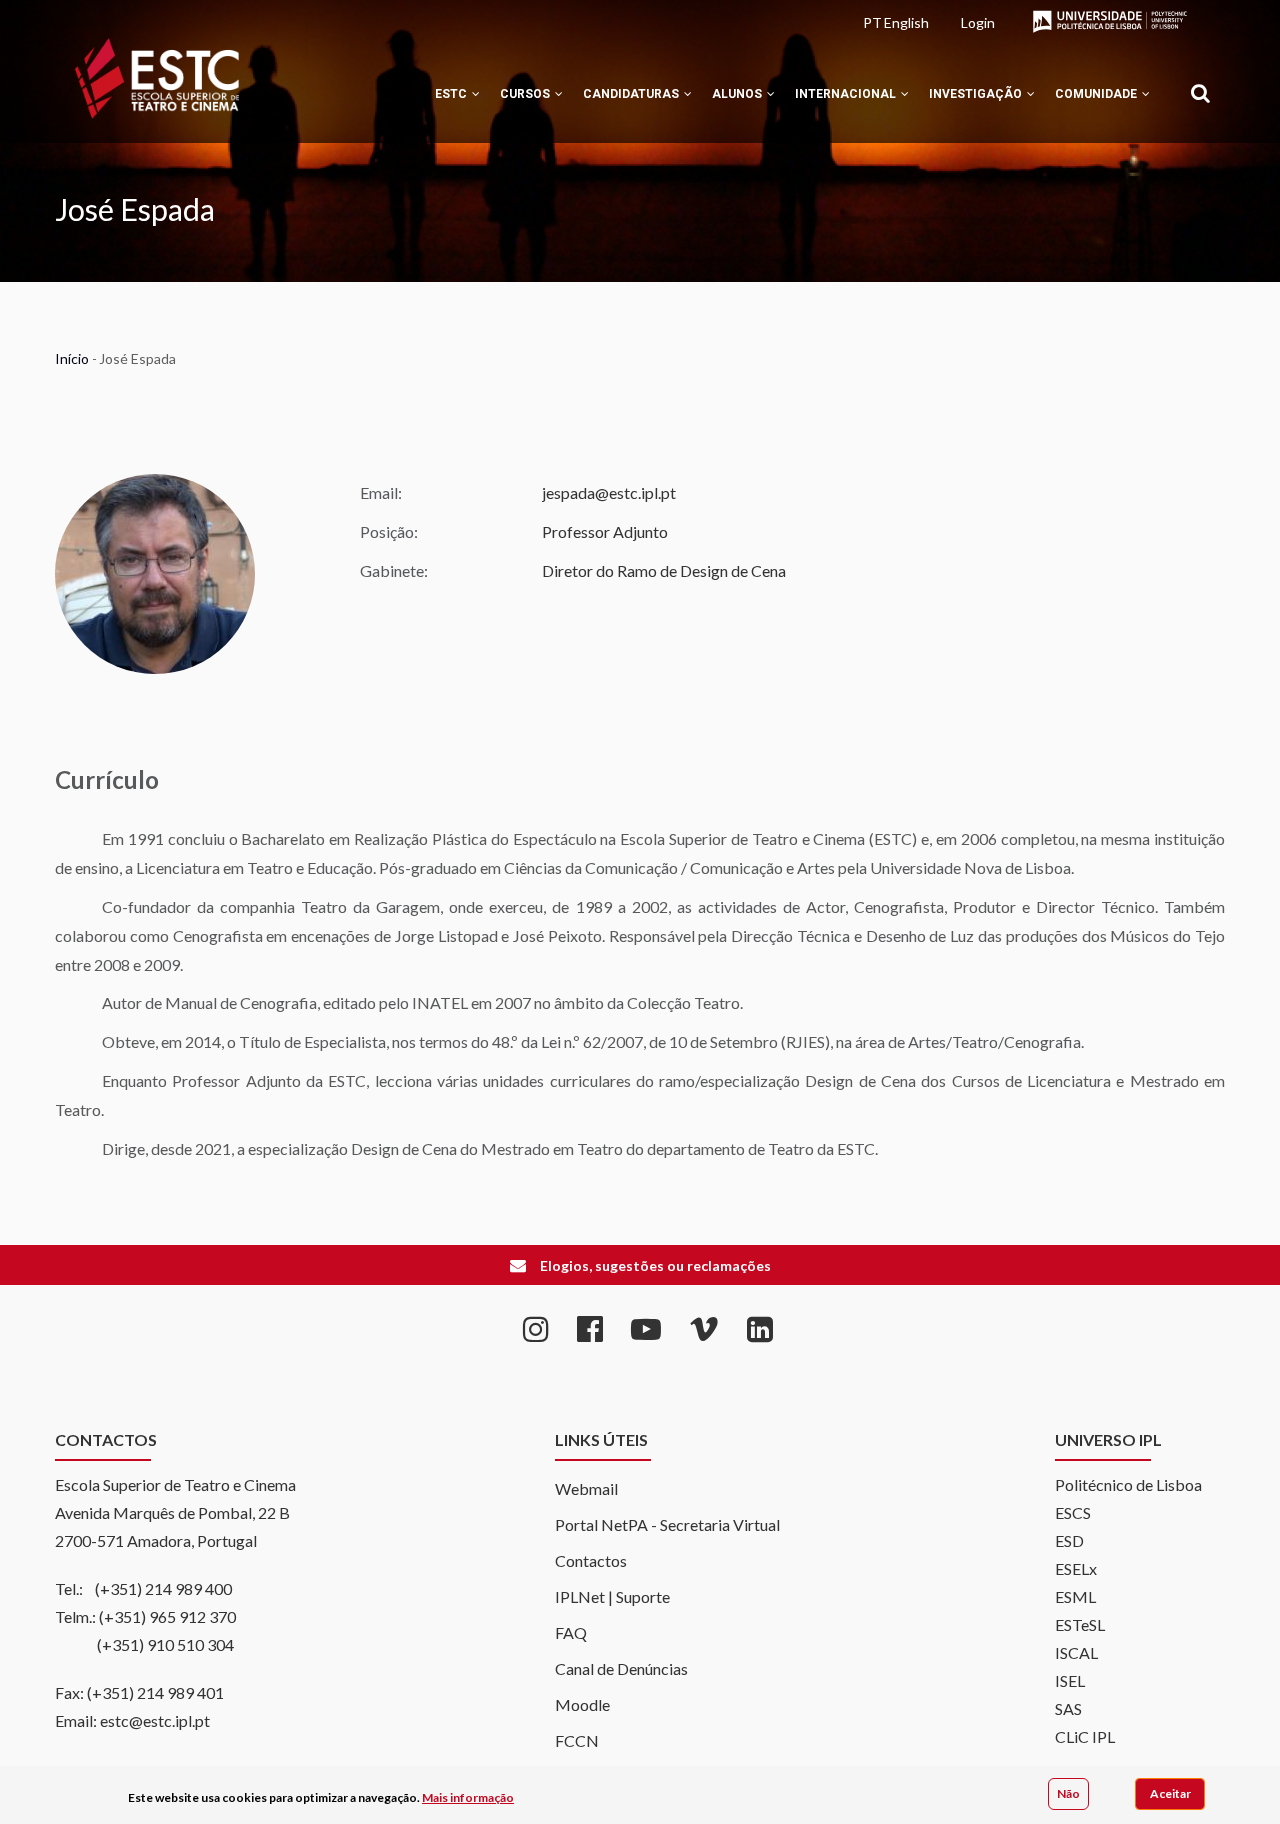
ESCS (1073, 1512)
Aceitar (1170, 1793)
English (906, 22)
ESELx (1076, 1568)
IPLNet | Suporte (612, 1596)
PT (872, 22)
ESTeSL (1080, 1624)
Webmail (586, 1488)
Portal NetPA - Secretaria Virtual (667, 1524)
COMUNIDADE (1097, 94)
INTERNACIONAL (847, 94)
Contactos (591, 1560)
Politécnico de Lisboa (1128, 1484)
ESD (1069, 1540)
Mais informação (468, 1797)
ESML (1075, 1596)
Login (978, 22)
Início (72, 358)
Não (1068, 1793)
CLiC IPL (1085, 1736)
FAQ (571, 1632)
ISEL (1070, 1680)
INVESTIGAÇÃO (977, 94)
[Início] (157, 78)
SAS (1068, 1708)
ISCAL (1076, 1652)
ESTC (452, 94)
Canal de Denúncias (621, 1668)
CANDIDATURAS (632, 94)
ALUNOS (738, 94)
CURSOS (526, 94)
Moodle (582, 1704)
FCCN (577, 1740)
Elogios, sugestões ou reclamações (655, 1265)
